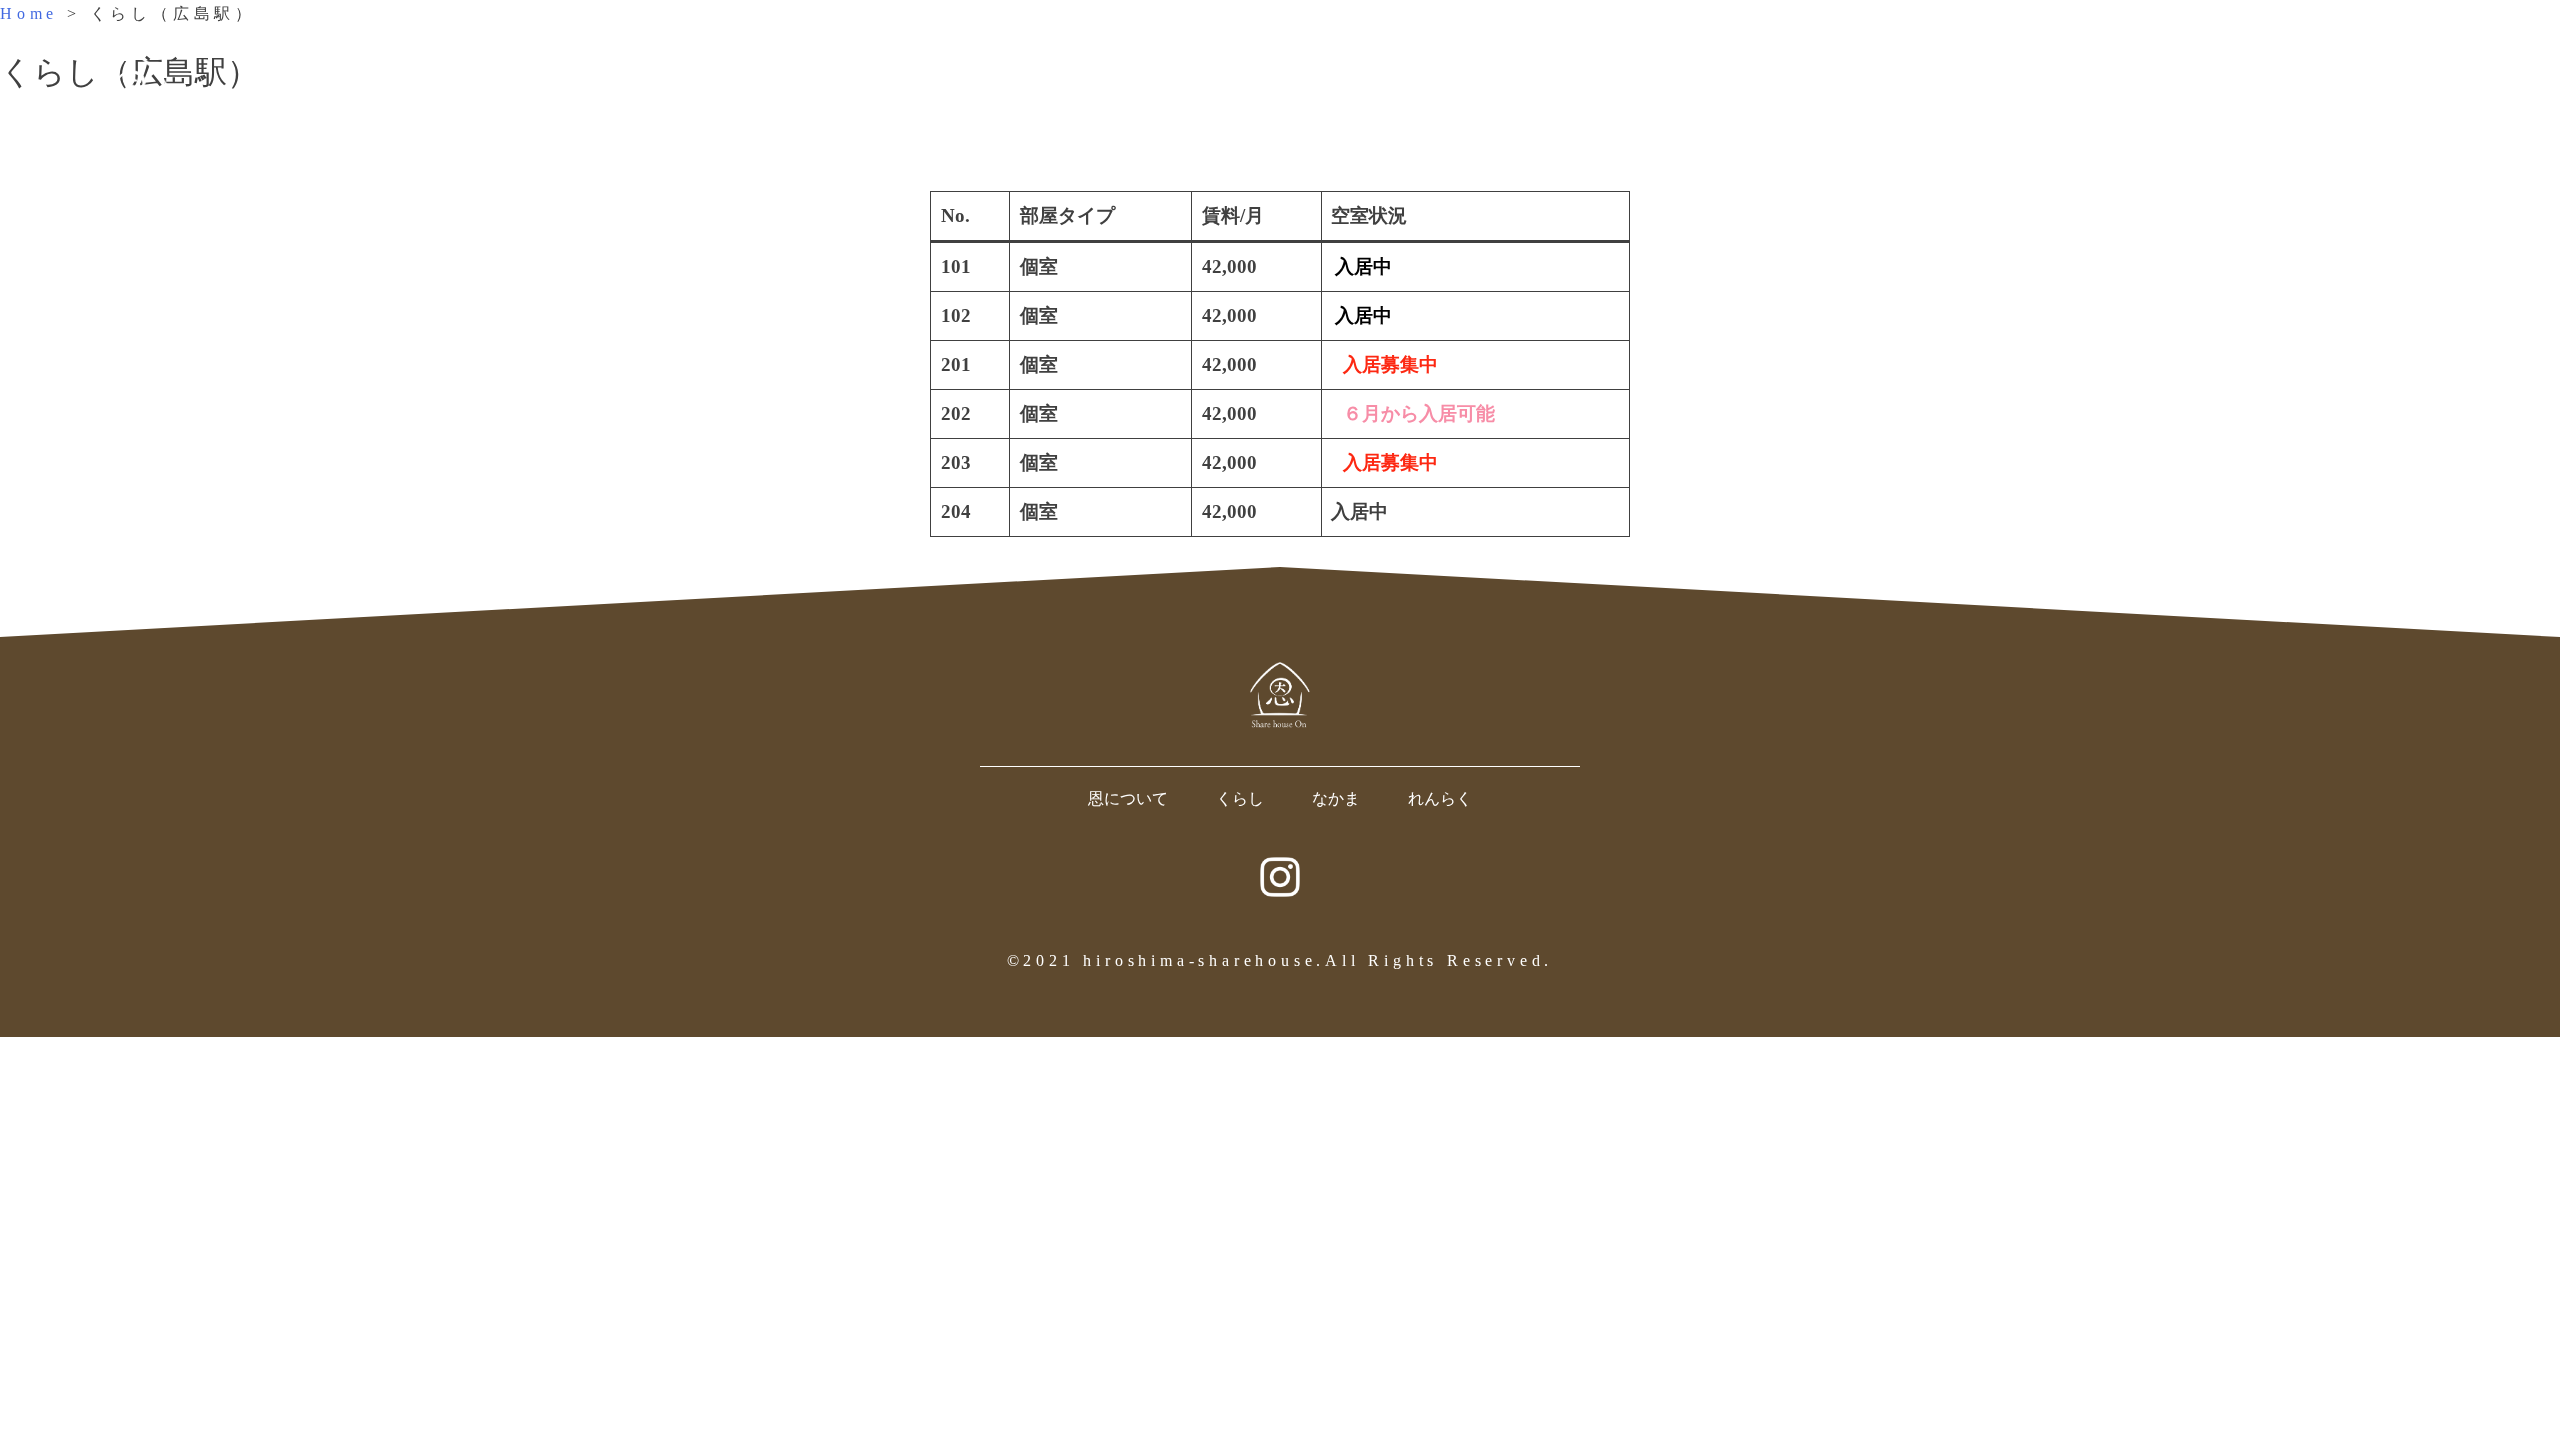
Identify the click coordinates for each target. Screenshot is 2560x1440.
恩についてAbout (1995, 90)
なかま (1336, 798)
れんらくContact (2436, 90)
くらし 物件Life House (2147, 90)
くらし (1240, 798)
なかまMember (2282, 90)
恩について (1128, 798)
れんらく (1440, 798)
